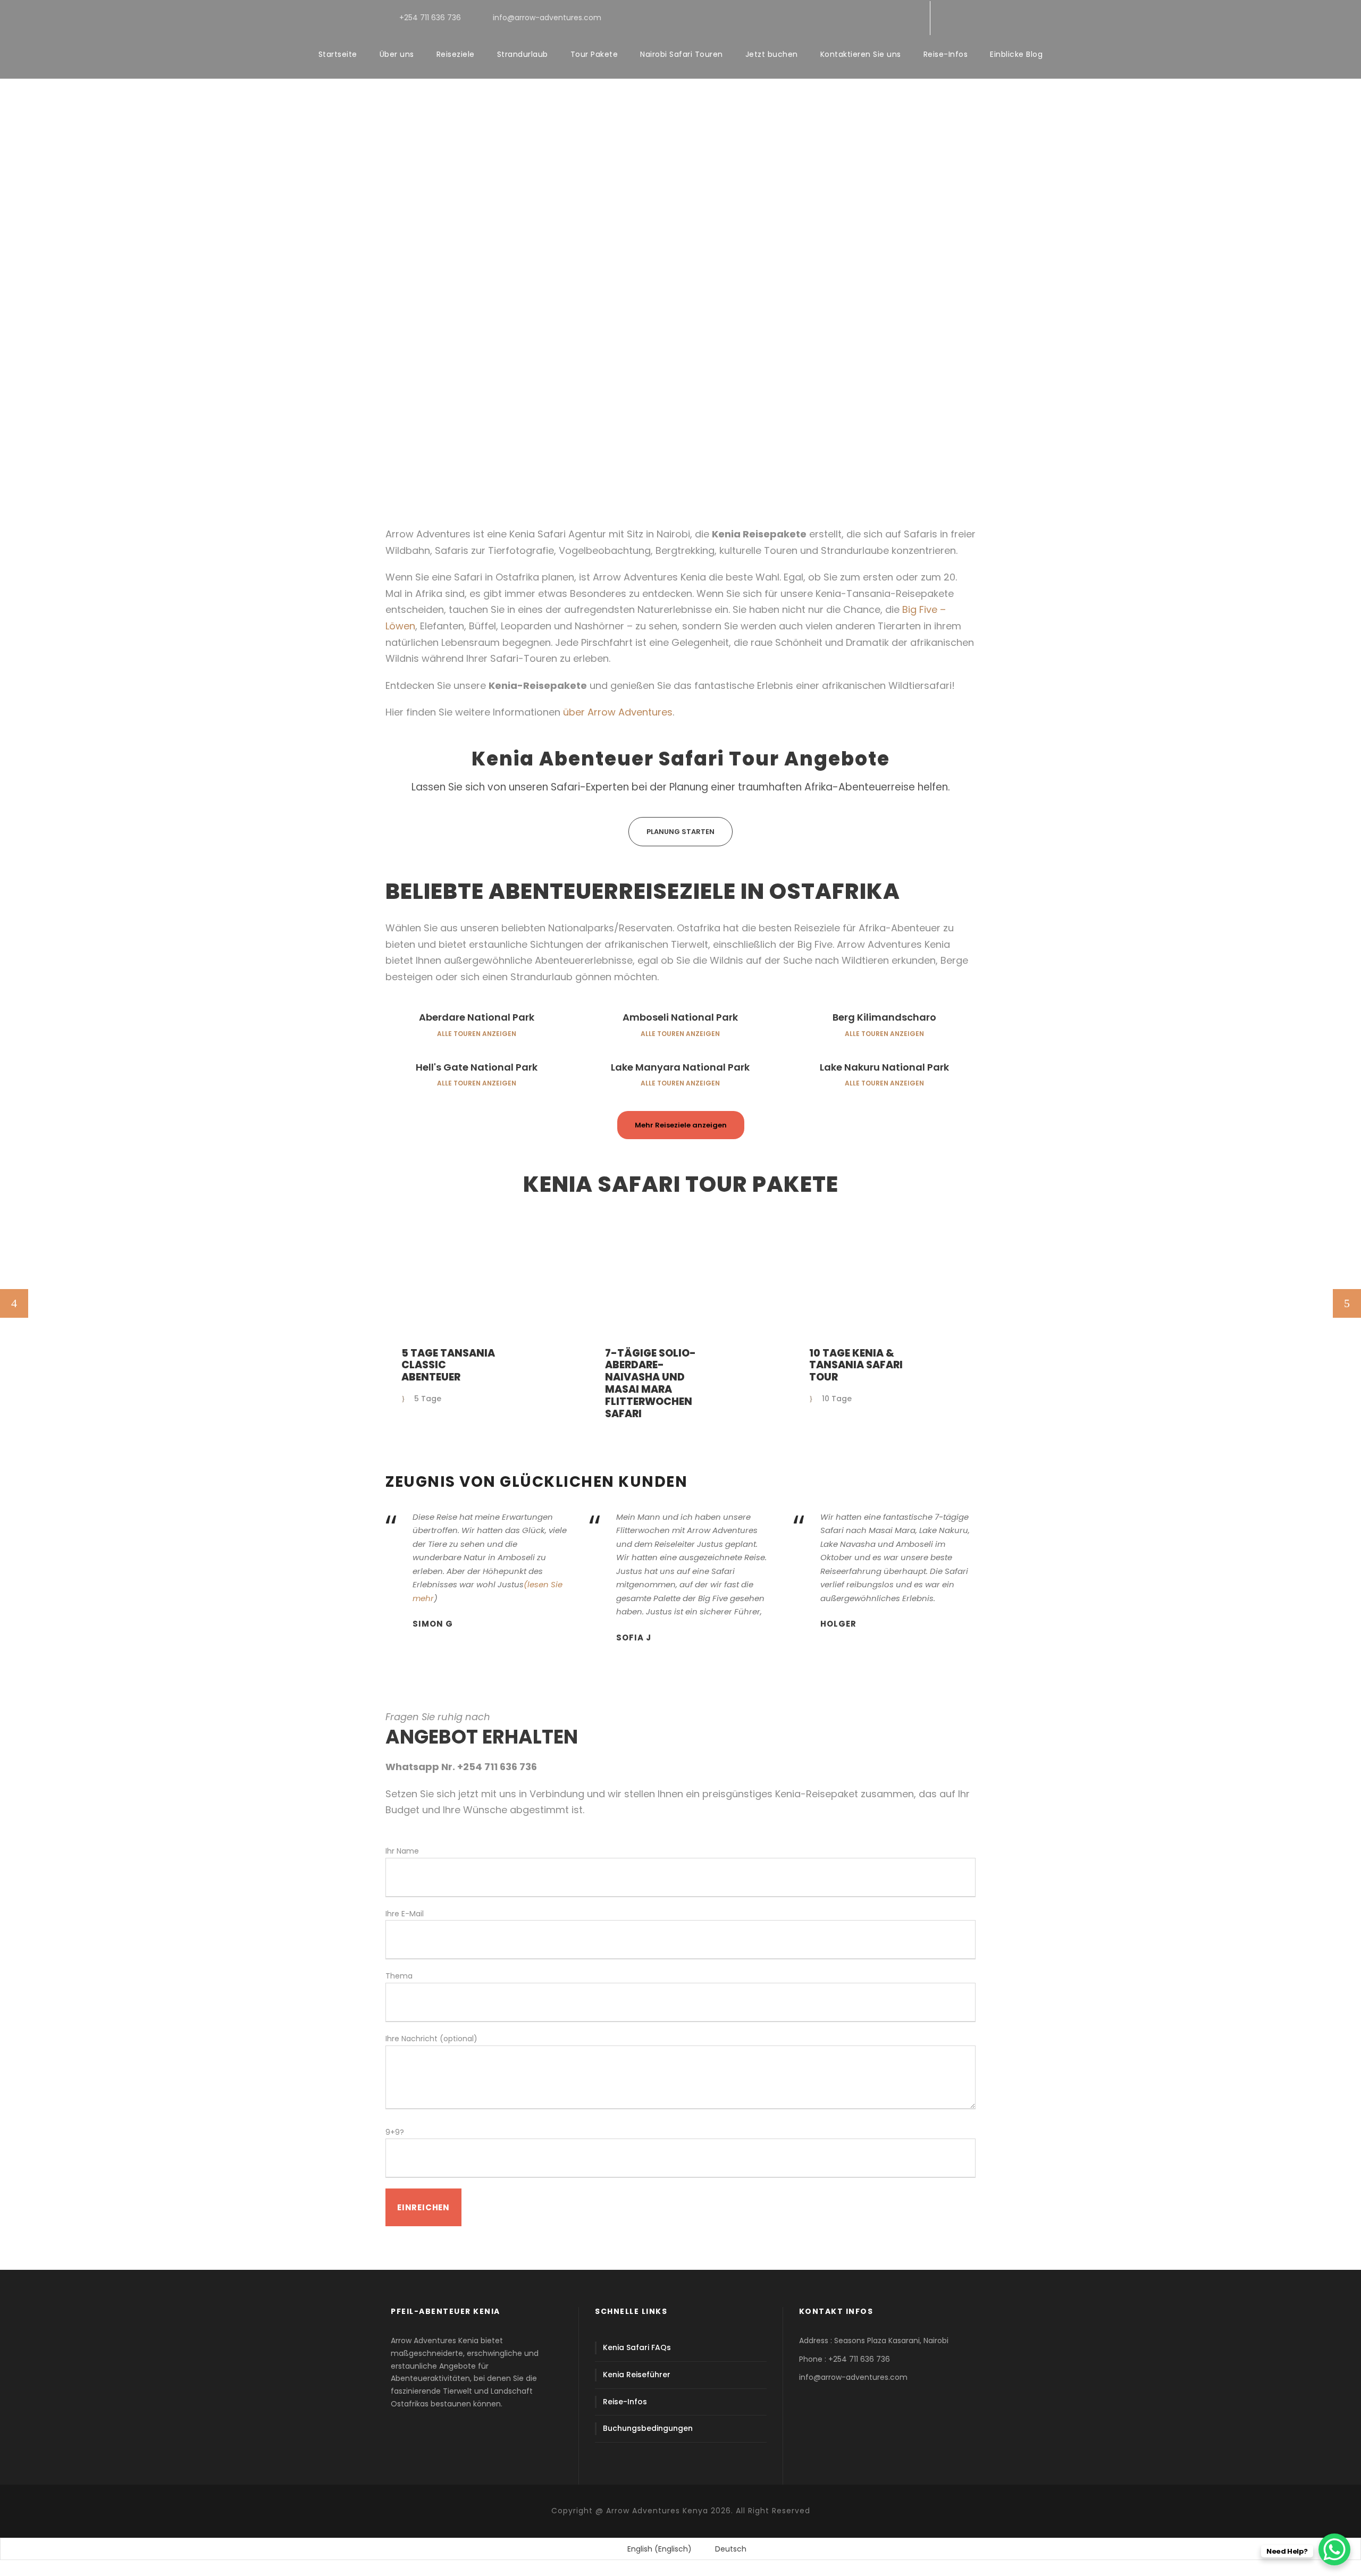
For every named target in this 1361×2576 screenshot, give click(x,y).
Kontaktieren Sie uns (861, 54)
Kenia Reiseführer (637, 2375)
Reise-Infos (946, 54)
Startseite (338, 54)
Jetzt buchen (772, 54)
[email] (826, 18)
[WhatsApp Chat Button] (1334, 2549)
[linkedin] (860, 18)
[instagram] (911, 18)
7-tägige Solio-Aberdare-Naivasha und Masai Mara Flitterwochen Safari (650, 1383)
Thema (399, 1976)
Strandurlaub (523, 54)
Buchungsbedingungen (648, 2428)
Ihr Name (402, 1851)
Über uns (397, 54)
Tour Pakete (594, 54)
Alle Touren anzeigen (477, 1034)
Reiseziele (456, 54)
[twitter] (877, 18)
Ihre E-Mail (405, 1914)
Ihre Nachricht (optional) (431, 2039)
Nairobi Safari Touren (682, 54)
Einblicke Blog (1016, 54)
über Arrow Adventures (618, 712)
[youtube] (894, 18)
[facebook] (843, 18)
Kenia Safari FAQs (637, 2347)
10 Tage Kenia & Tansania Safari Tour (856, 1365)
